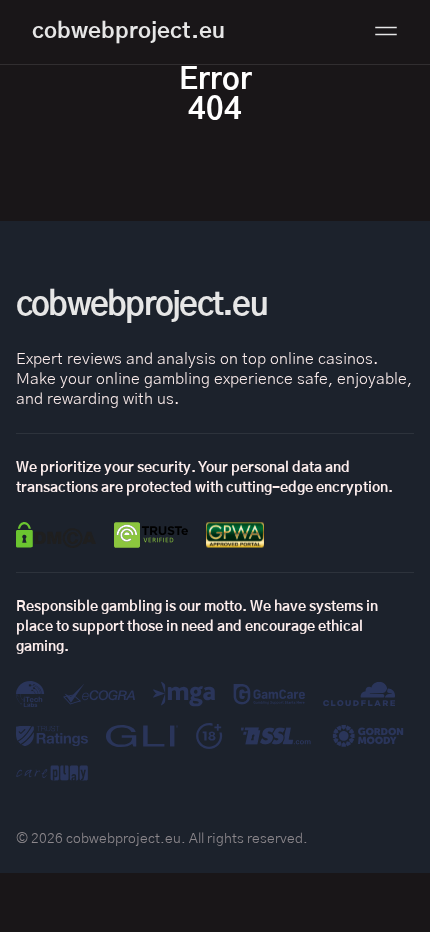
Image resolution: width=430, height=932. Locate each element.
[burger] (386, 31)
